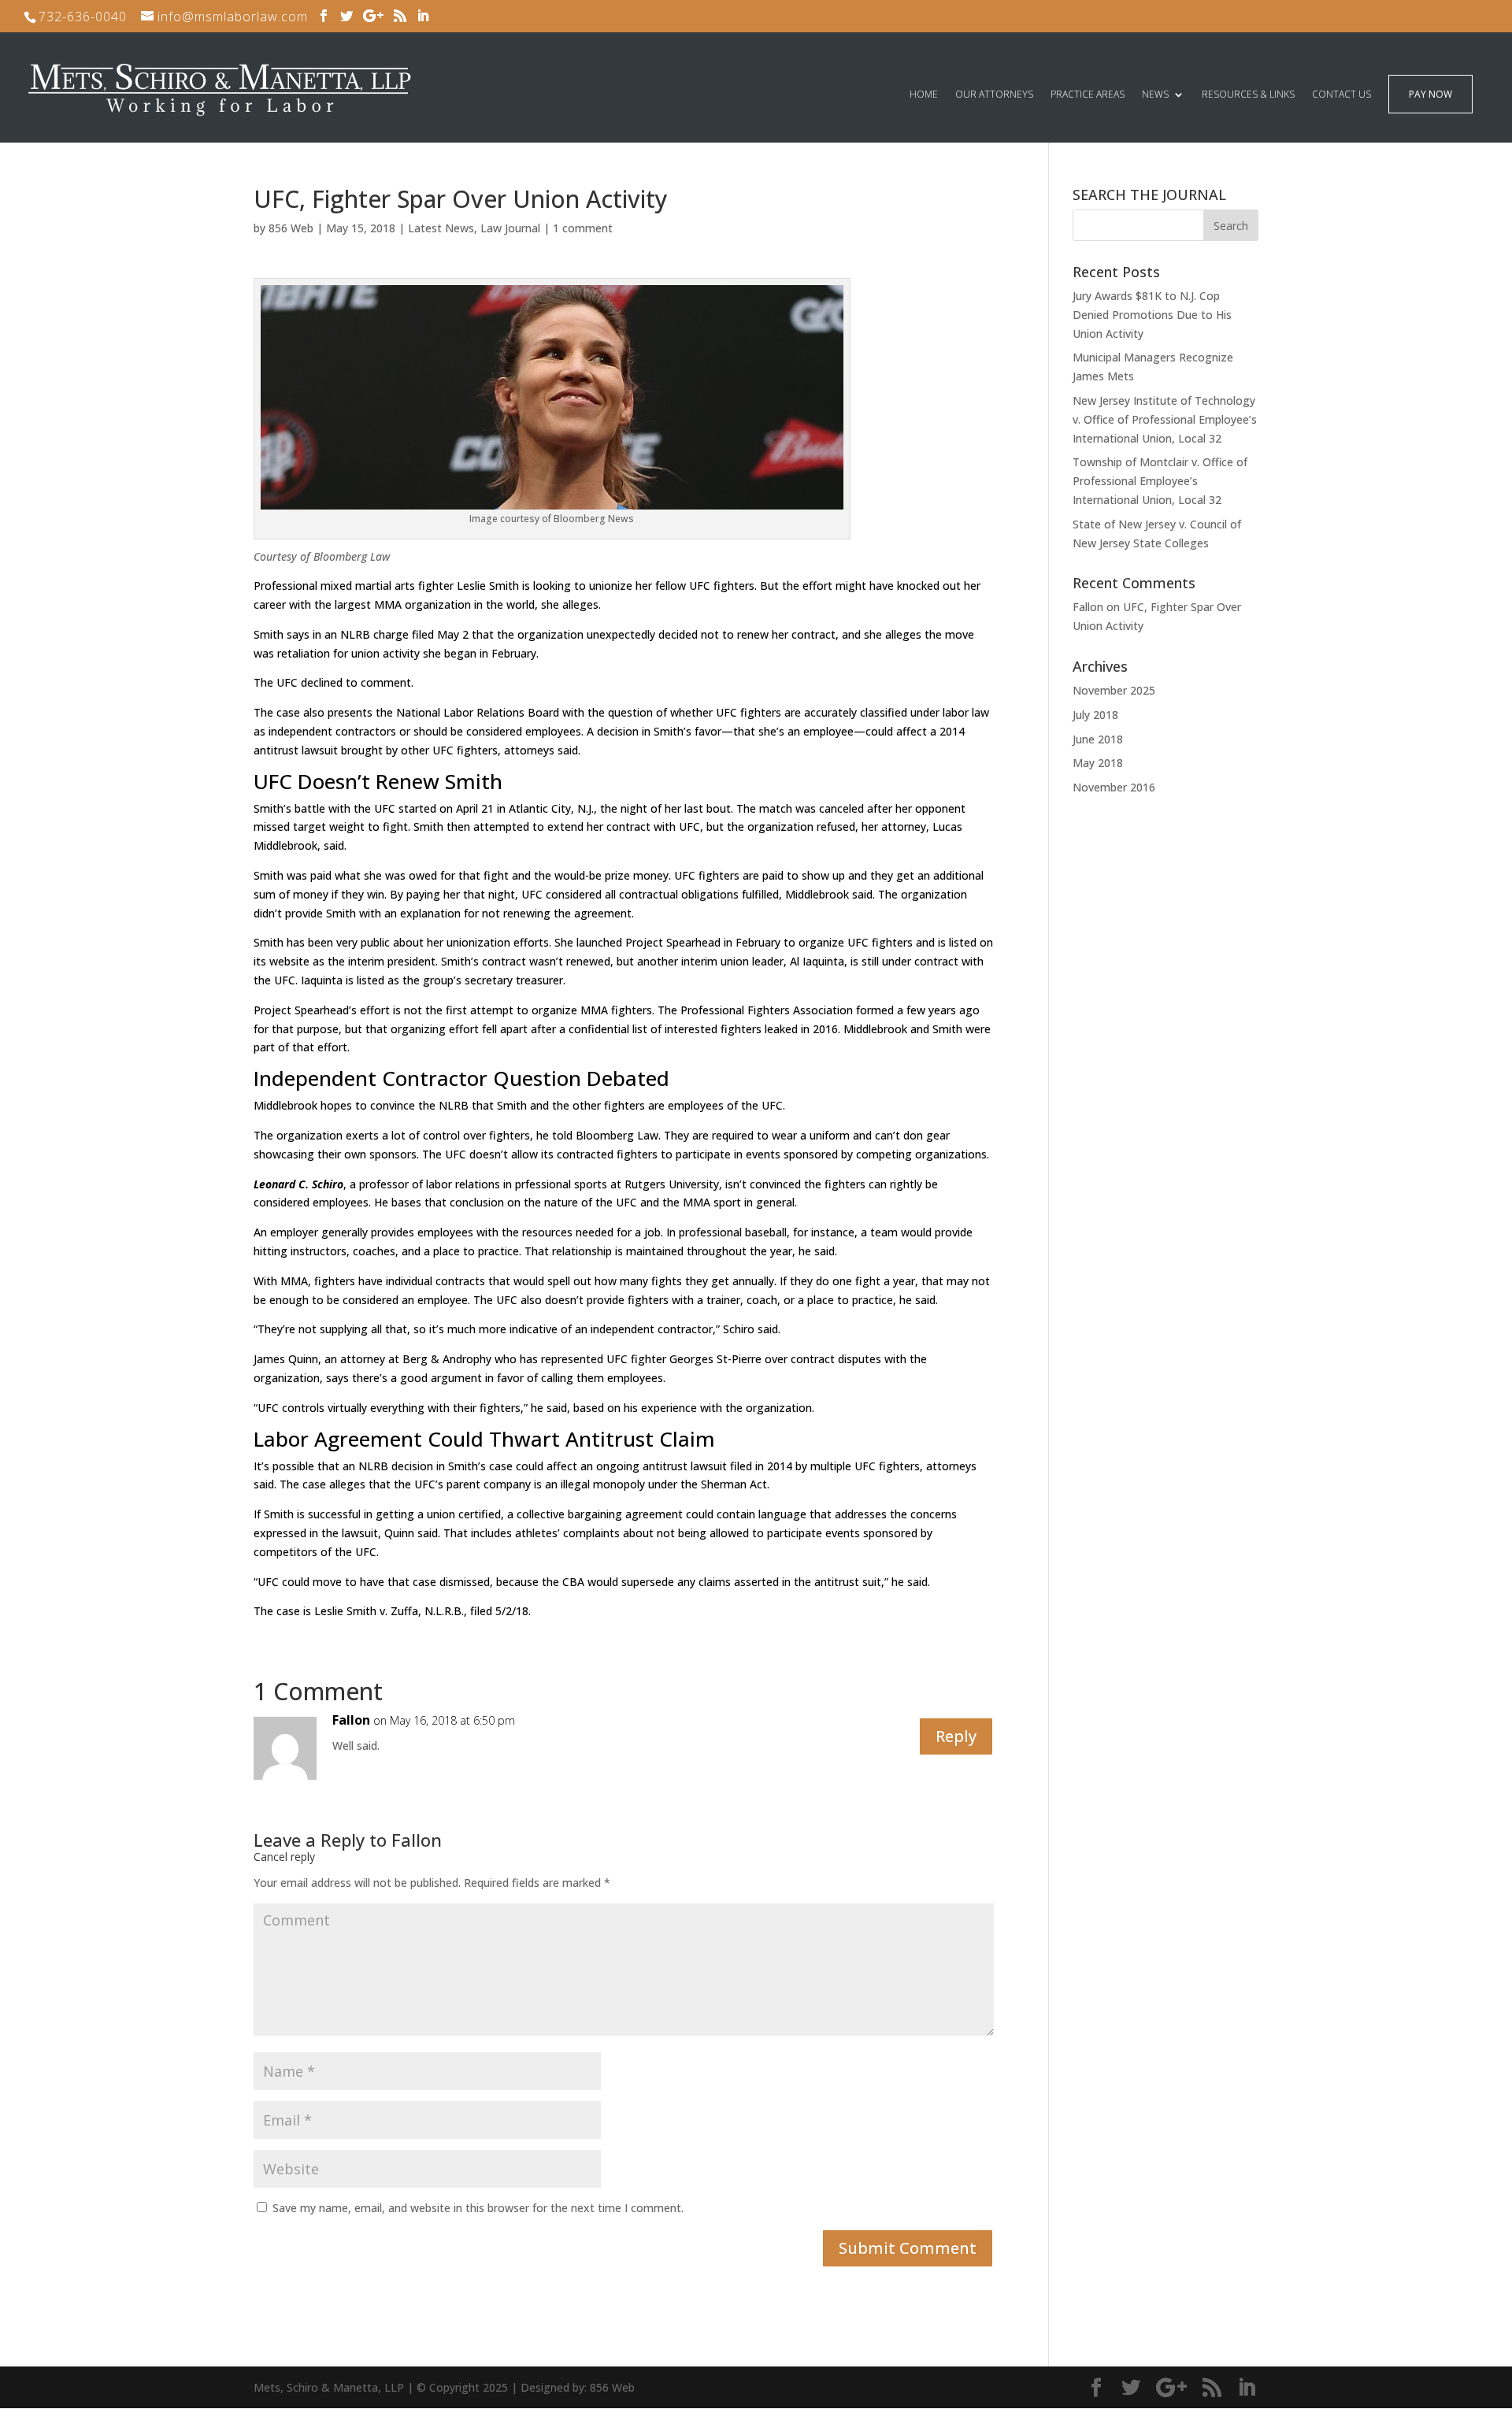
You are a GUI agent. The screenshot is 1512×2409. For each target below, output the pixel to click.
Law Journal (510, 228)
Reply (956, 1736)
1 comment (583, 228)
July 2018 (1095, 715)
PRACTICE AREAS (1088, 95)
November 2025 (1114, 690)
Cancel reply (284, 1857)
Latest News (441, 228)
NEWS (1155, 95)
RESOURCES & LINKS (1248, 95)
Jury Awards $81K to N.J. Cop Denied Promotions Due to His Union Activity (1152, 315)
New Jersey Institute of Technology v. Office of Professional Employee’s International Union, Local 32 (1165, 419)
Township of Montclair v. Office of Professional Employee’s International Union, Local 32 (1160, 481)
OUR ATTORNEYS (994, 95)
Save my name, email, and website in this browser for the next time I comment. (478, 2208)
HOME (924, 95)
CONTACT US (1342, 95)
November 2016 (1114, 787)
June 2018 (1098, 739)
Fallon (417, 1840)
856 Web (291, 228)
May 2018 (1098, 763)
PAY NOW (1430, 95)
